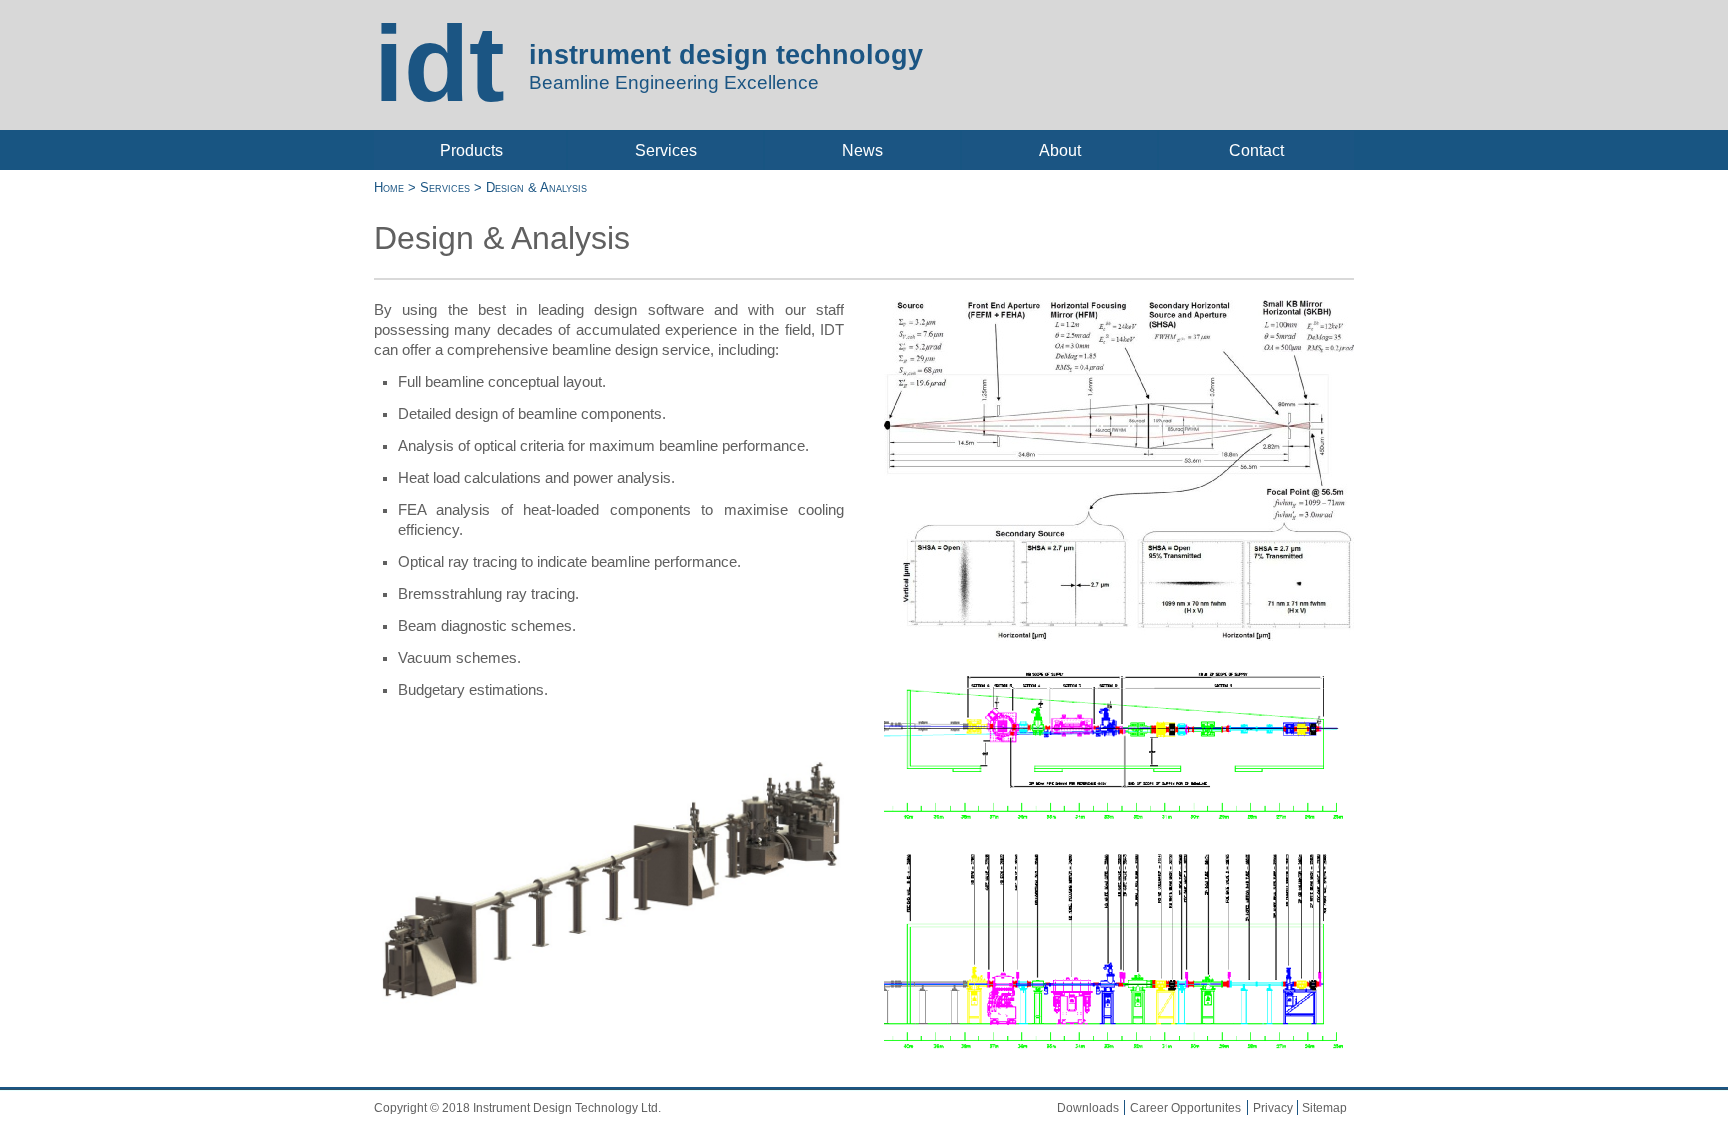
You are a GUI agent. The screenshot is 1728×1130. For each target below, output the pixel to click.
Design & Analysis (534, 187)
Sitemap (1324, 1108)
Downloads (1088, 1108)
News (862, 150)
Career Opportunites (1185, 1108)
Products (471, 150)
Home (391, 187)
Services (666, 150)
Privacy (1273, 1108)
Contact (1256, 150)
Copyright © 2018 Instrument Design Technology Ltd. (517, 1108)
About (1060, 150)
